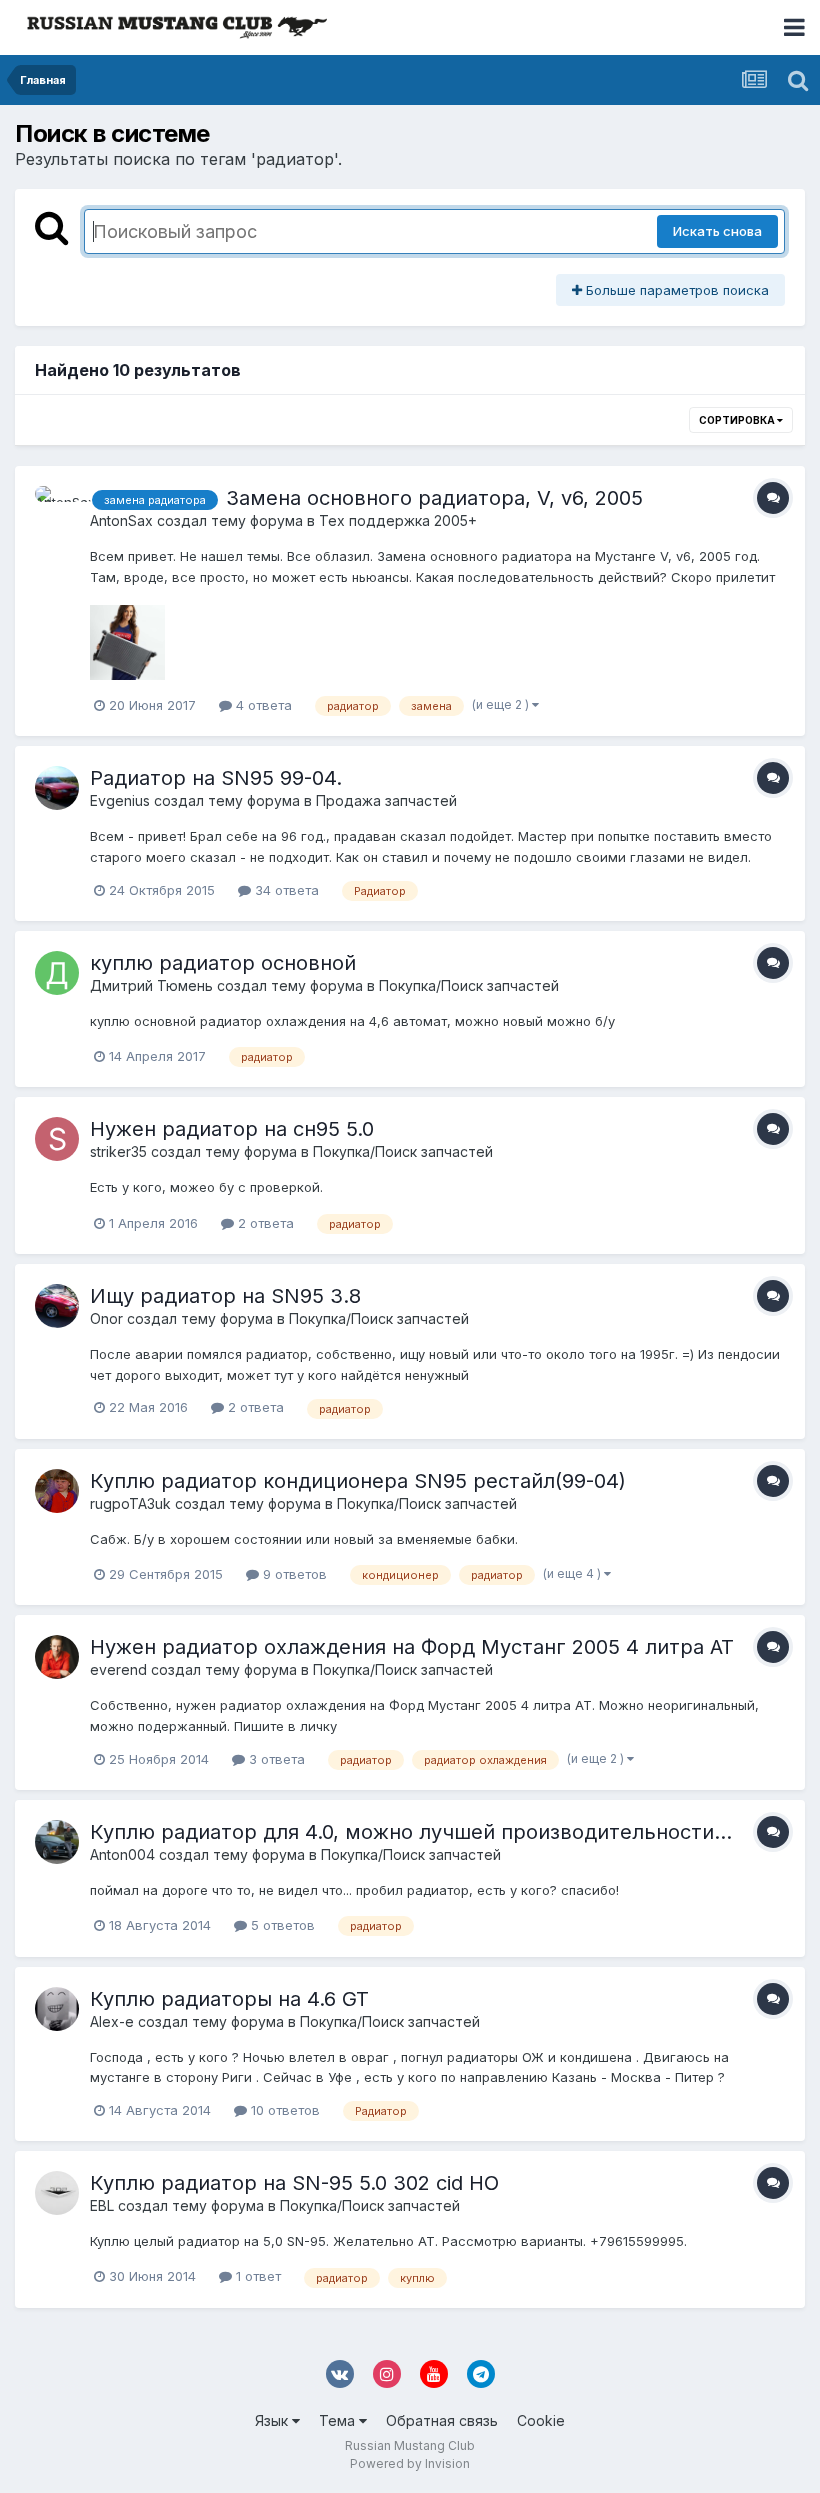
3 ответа (275, 1759)
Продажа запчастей (386, 800)
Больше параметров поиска (675, 290)
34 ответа (285, 890)
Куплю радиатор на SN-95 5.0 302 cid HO (294, 2183)
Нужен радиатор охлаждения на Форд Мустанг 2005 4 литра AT (412, 1647)
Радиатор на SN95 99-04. (216, 778)
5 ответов (281, 1925)
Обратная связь (442, 2420)
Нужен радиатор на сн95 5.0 (232, 1129)
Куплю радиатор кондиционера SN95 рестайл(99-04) (358, 1481)
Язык (273, 2420)
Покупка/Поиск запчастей (469, 985)
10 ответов (283, 2110)
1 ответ (256, 2276)
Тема (339, 2420)
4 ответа (262, 705)
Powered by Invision (410, 2463)
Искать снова (717, 231)
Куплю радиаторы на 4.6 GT (229, 1999)
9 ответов (293, 1574)
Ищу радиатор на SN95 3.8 (225, 1296)
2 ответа (264, 1223)
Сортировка (738, 420)
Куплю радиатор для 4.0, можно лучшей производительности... (411, 1832)
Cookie (541, 2420)
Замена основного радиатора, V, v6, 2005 (434, 498)
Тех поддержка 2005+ (398, 520)
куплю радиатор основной (223, 963)
